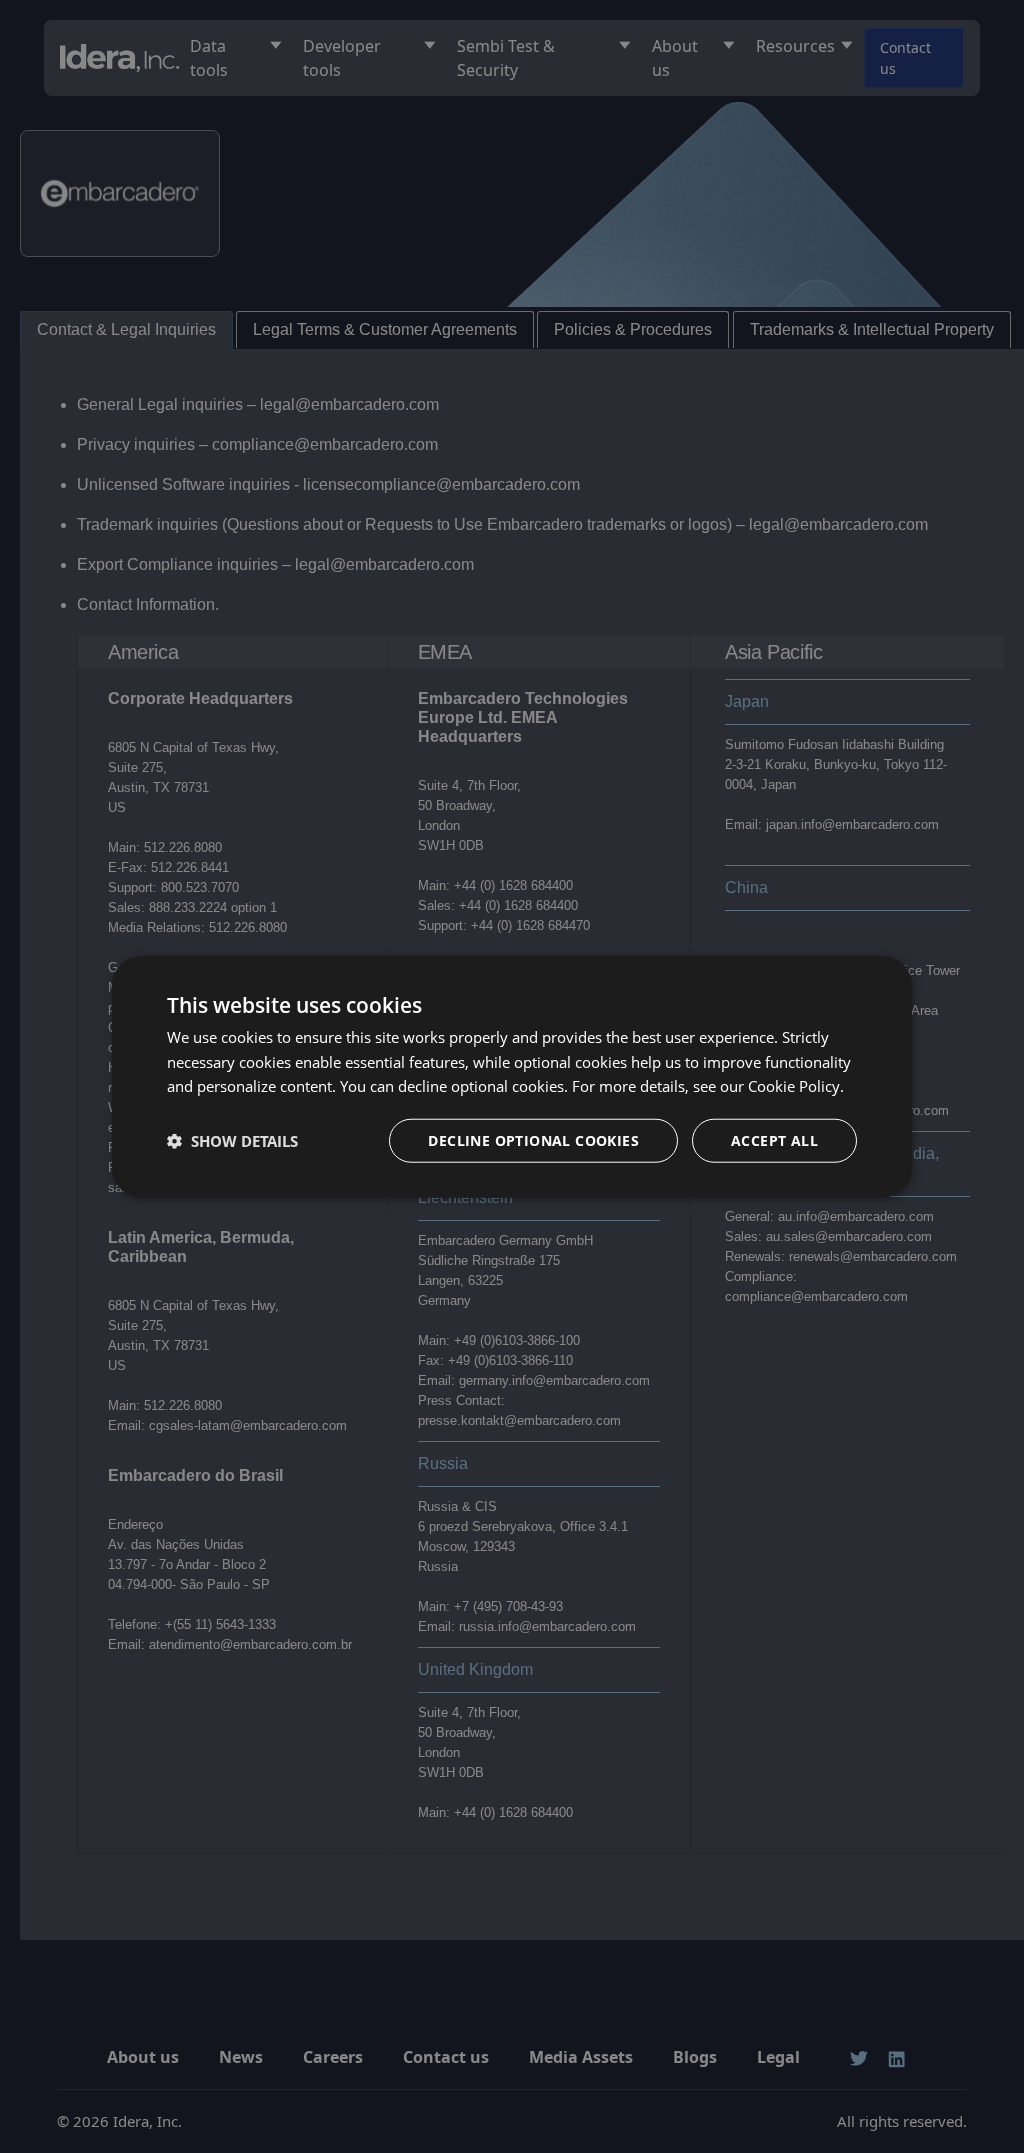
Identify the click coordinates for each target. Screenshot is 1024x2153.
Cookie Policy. (796, 1086)
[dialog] (512, 1076)
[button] (232, 1141)
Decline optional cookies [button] (533, 1140)
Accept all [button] (774, 1140)
